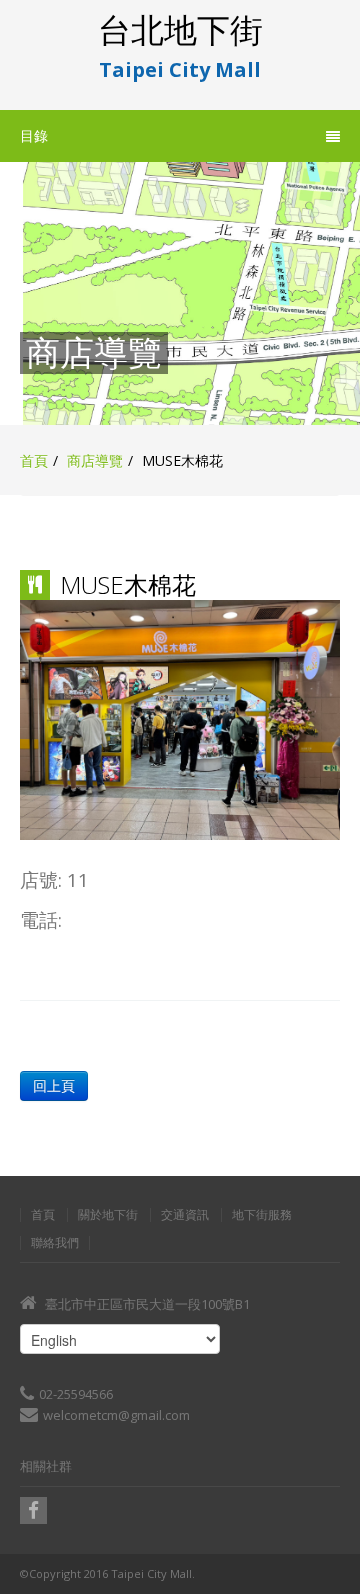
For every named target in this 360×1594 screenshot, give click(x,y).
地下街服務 (262, 1215)
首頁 (34, 460)
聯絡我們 (55, 1243)
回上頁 (54, 1085)
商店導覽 (95, 460)
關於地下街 (108, 1215)
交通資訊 (185, 1215)
